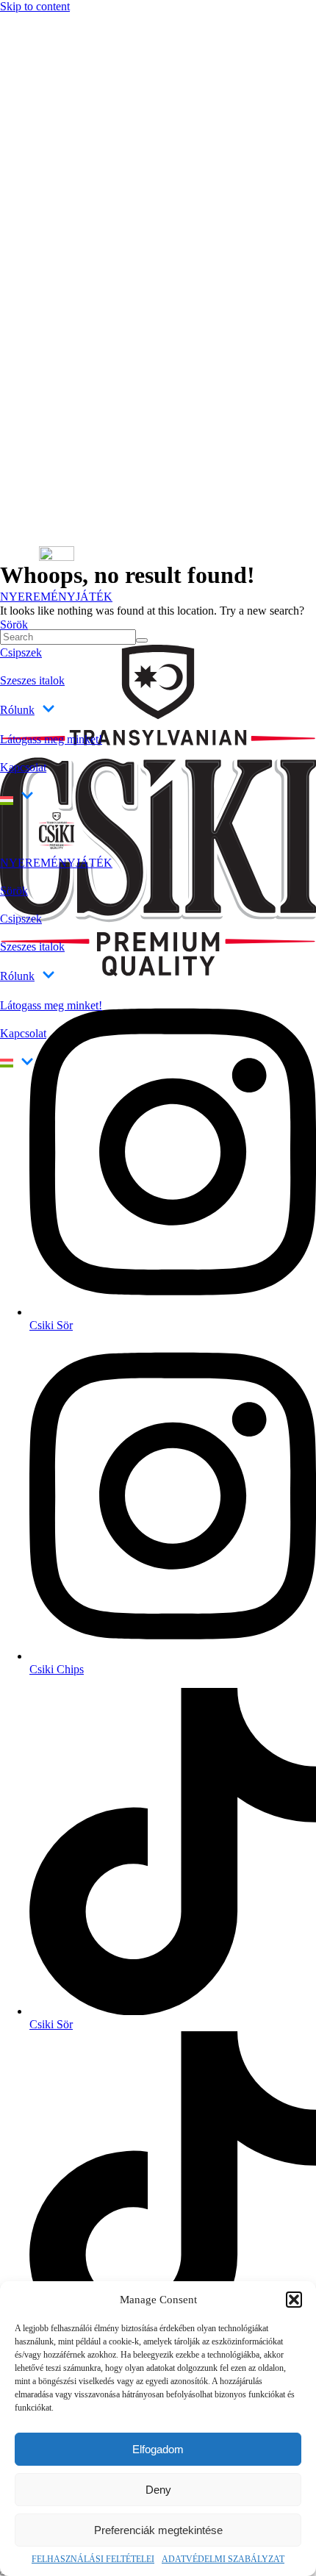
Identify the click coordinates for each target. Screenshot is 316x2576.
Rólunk (17, 710)
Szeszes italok (32, 680)
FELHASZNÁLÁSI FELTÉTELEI (93, 2559)
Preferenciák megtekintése (158, 2530)
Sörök (14, 625)
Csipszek (21, 652)
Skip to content (35, 6)
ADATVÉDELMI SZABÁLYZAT (223, 2559)
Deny (158, 2490)
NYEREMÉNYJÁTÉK (56, 597)
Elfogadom (158, 2449)
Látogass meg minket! (51, 739)
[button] (294, 2300)
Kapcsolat (23, 767)
